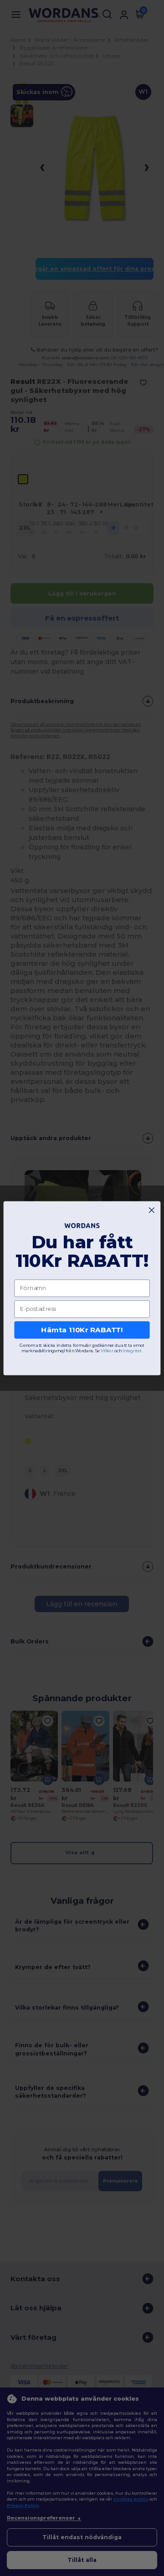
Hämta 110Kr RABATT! (82, 1330)
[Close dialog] (151, 1210)
